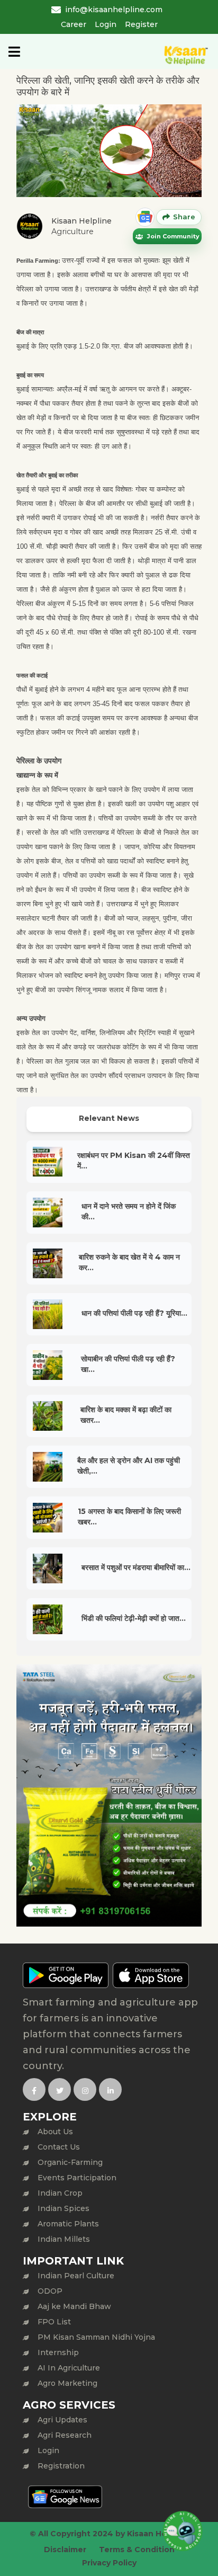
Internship (58, 2352)
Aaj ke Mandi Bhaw (74, 2306)
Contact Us (59, 2147)
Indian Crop (60, 2193)
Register (141, 24)
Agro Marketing (67, 2383)
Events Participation (77, 2178)
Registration (61, 2466)
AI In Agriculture (69, 2368)
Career (74, 24)
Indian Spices (63, 2208)
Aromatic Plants (68, 2224)
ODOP (50, 2291)
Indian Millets (64, 2239)
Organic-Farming (70, 2162)
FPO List (54, 2322)
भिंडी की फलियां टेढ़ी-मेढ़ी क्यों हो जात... (134, 1618)
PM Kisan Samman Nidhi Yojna (96, 2337)
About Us (55, 2132)
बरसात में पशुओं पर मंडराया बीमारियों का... (136, 1567)
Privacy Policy (109, 2563)
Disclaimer (65, 2550)
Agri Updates (62, 2420)
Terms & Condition (137, 2550)
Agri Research (65, 2435)
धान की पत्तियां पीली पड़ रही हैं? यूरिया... (134, 1313)
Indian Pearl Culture (76, 2276)
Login (106, 24)
